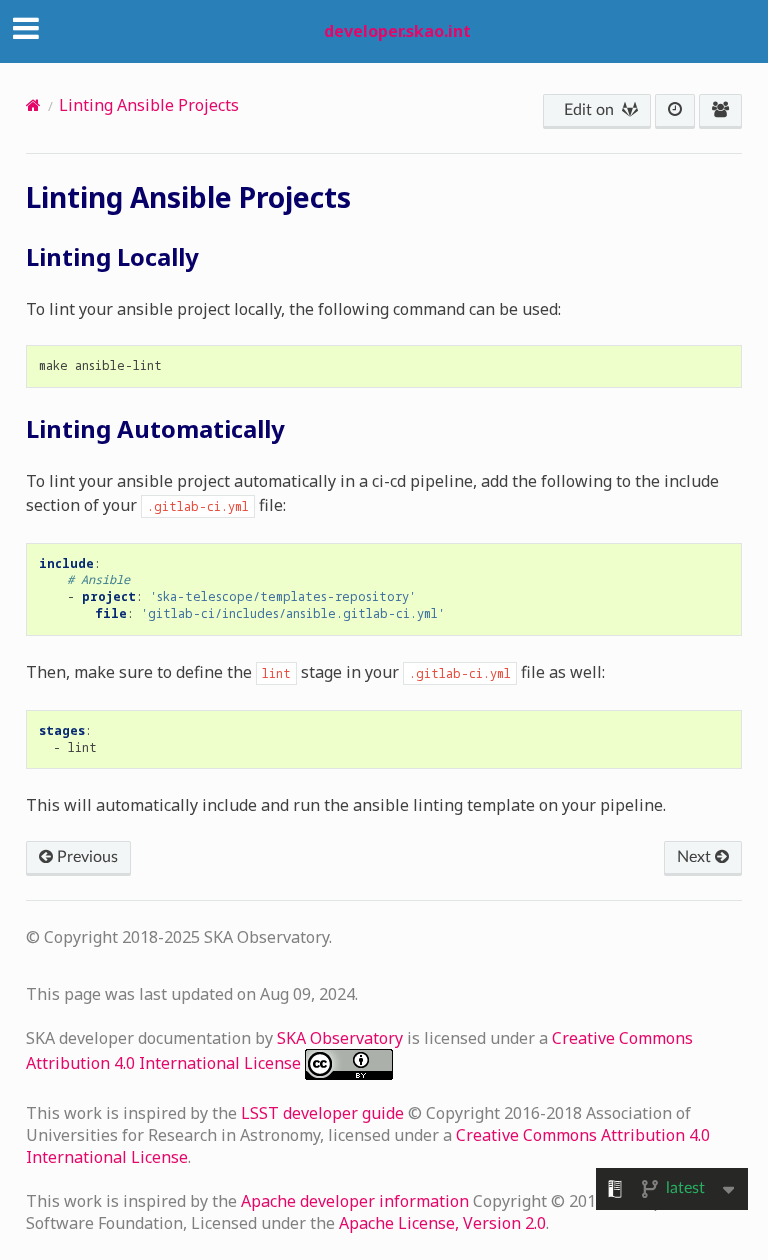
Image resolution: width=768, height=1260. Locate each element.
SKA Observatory (342, 1038)
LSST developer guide (324, 1113)
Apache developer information (357, 1201)
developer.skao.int (397, 31)
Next (696, 857)
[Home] (33, 105)
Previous (85, 857)
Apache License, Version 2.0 (442, 1223)
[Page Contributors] (720, 111)
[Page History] (675, 111)
